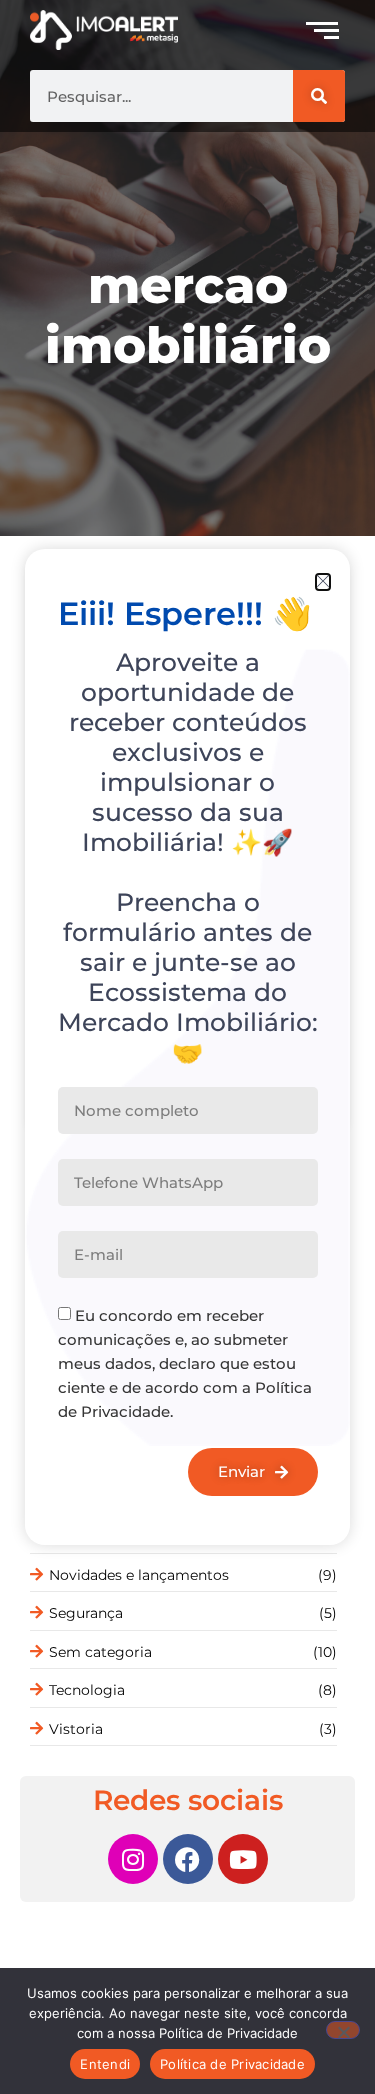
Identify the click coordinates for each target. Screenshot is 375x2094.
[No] (343, 2030)
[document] (187, 1047)
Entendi (105, 2064)
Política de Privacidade (232, 2064)
